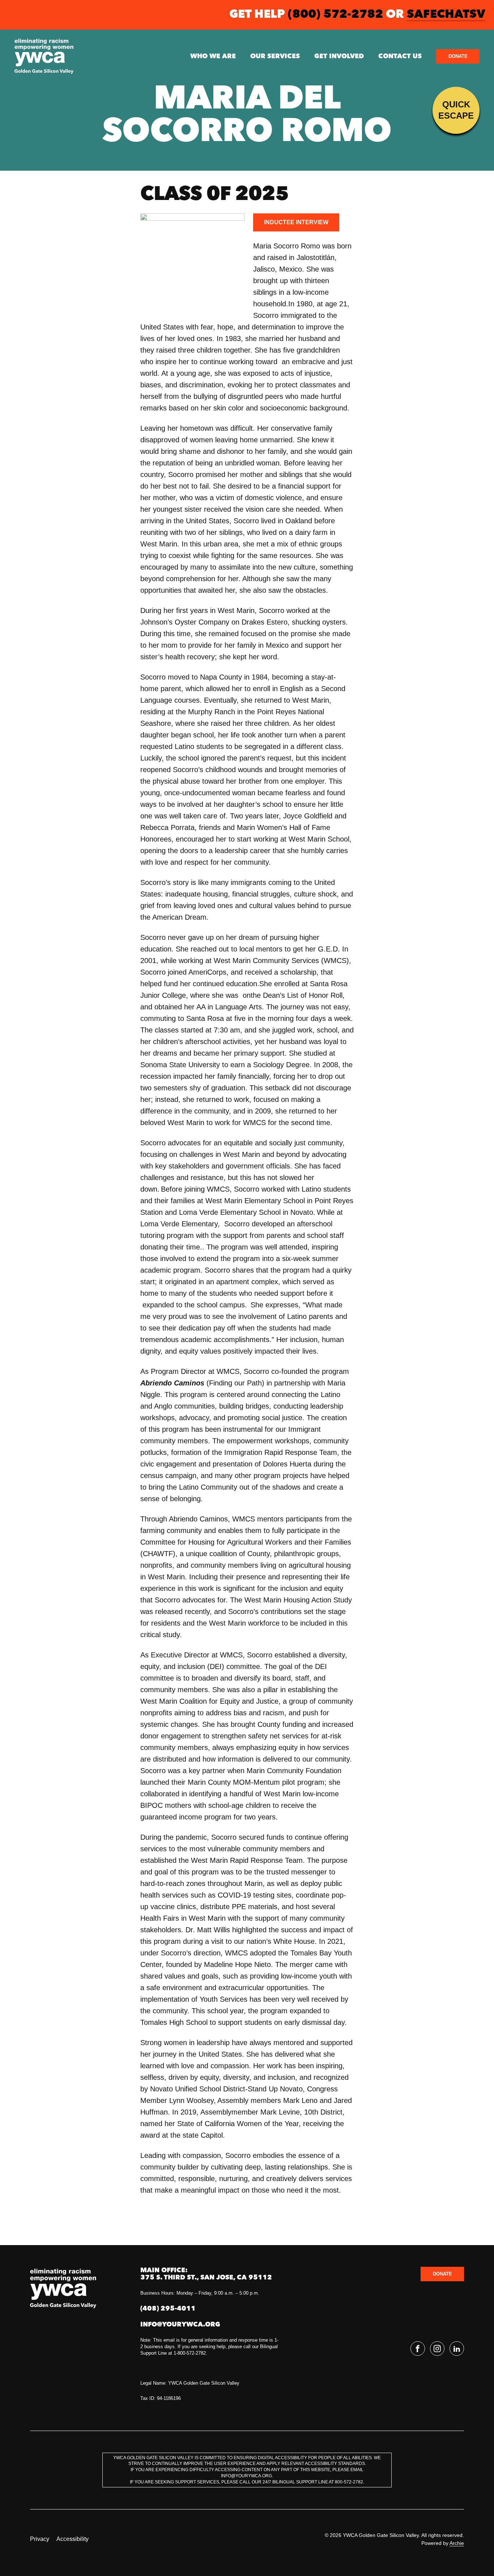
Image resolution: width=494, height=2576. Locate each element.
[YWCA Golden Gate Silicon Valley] (44, 56)
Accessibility (73, 2539)
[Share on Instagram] (437, 2349)
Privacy (40, 2539)
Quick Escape (456, 110)
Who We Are (213, 56)
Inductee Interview (296, 222)
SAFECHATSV (446, 15)
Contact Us (400, 56)
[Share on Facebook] (418, 2349)
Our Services (275, 56)
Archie (457, 2543)
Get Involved (339, 56)
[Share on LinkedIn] (457, 2349)
